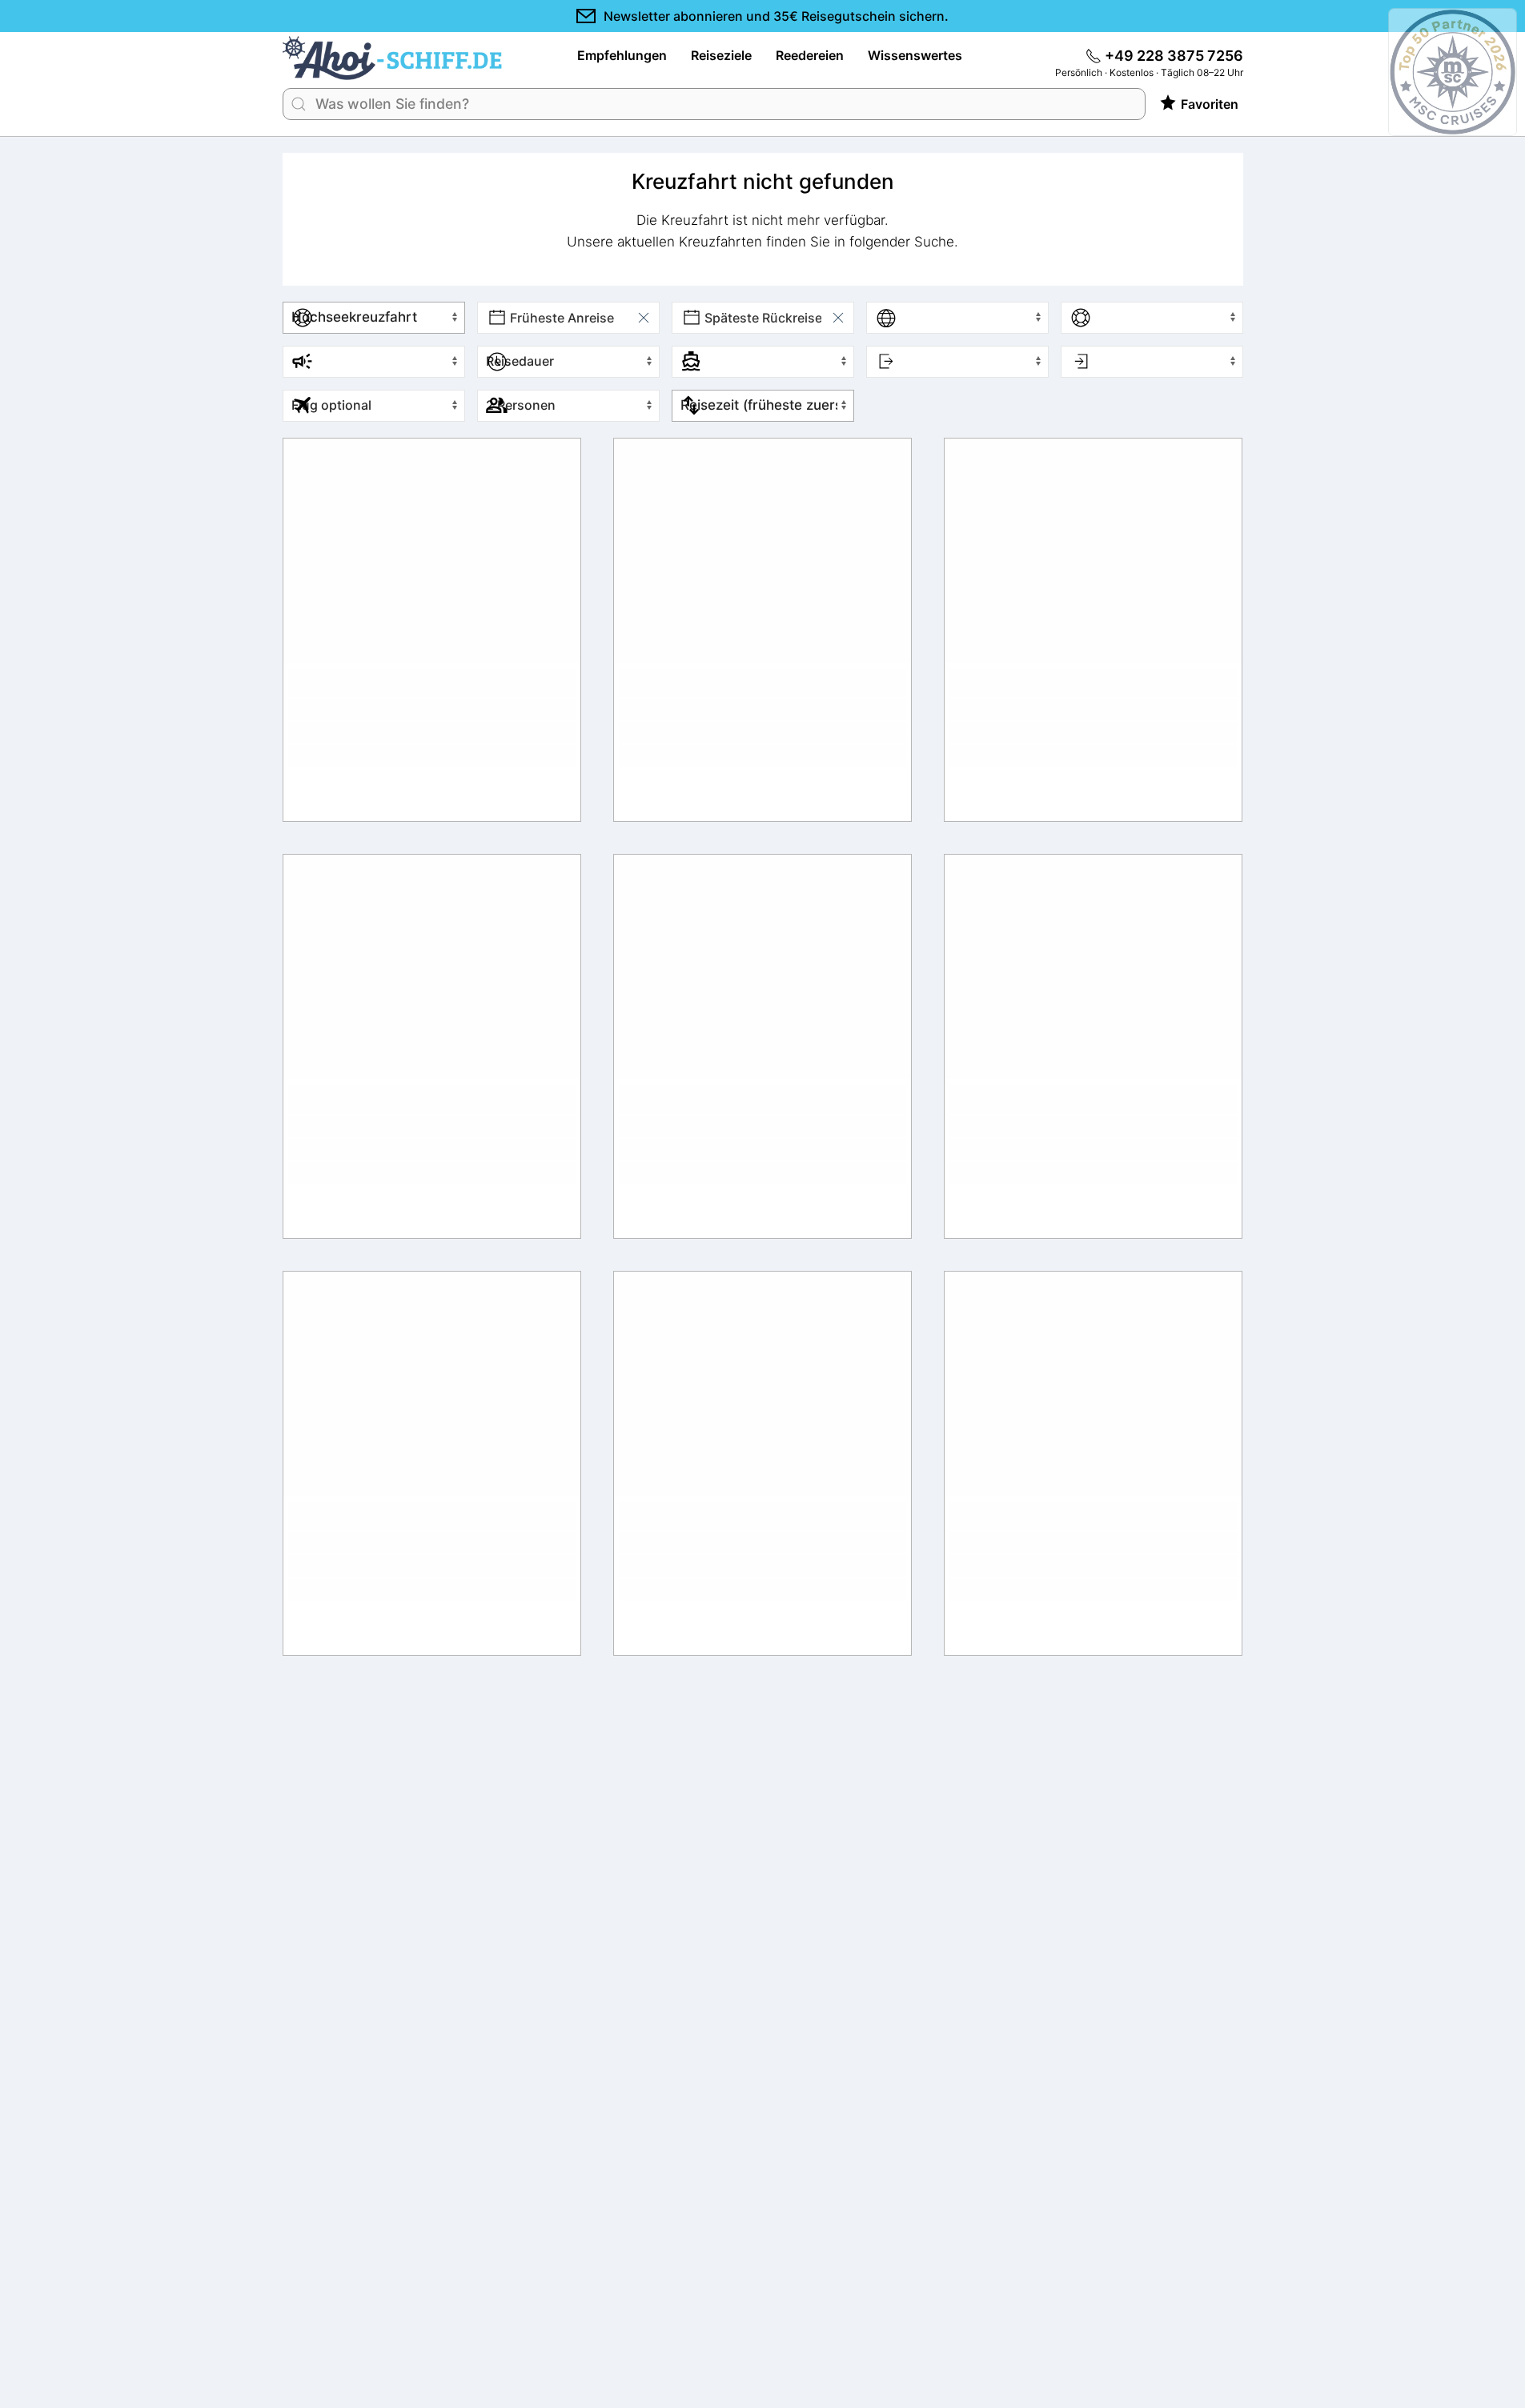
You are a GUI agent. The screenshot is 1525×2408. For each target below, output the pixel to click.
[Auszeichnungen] (1477, 72)
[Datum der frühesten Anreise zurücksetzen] (644, 318)
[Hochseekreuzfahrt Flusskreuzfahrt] (368, 318)
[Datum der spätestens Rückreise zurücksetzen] (838, 318)
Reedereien (810, 55)
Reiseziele (721, 55)
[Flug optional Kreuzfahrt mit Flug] (368, 406)
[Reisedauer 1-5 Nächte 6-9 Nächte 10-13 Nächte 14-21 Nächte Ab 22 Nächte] (562, 362)
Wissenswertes (915, 55)
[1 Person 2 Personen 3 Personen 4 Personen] (562, 406)
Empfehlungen (622, 55)
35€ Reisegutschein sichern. (776, 16)
